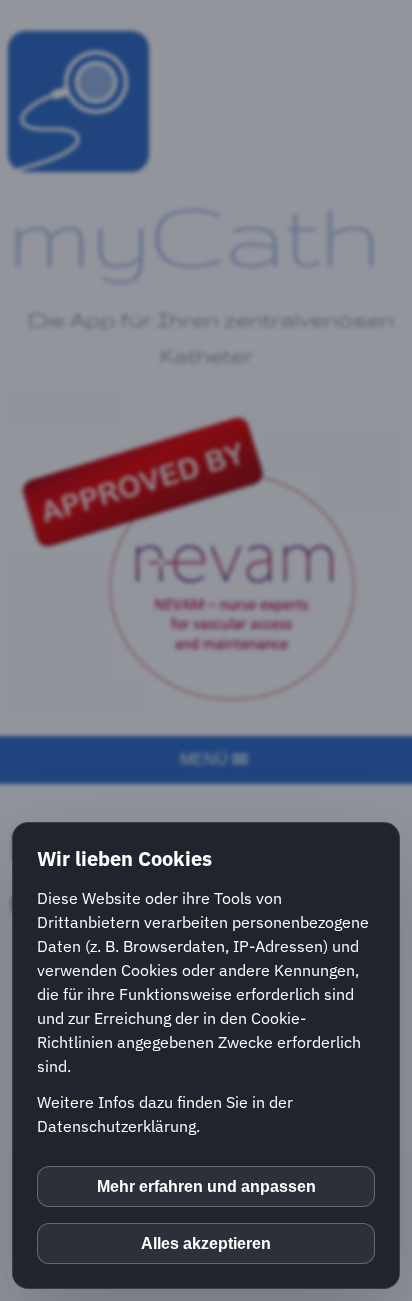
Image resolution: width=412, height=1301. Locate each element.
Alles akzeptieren (206, 1243)
